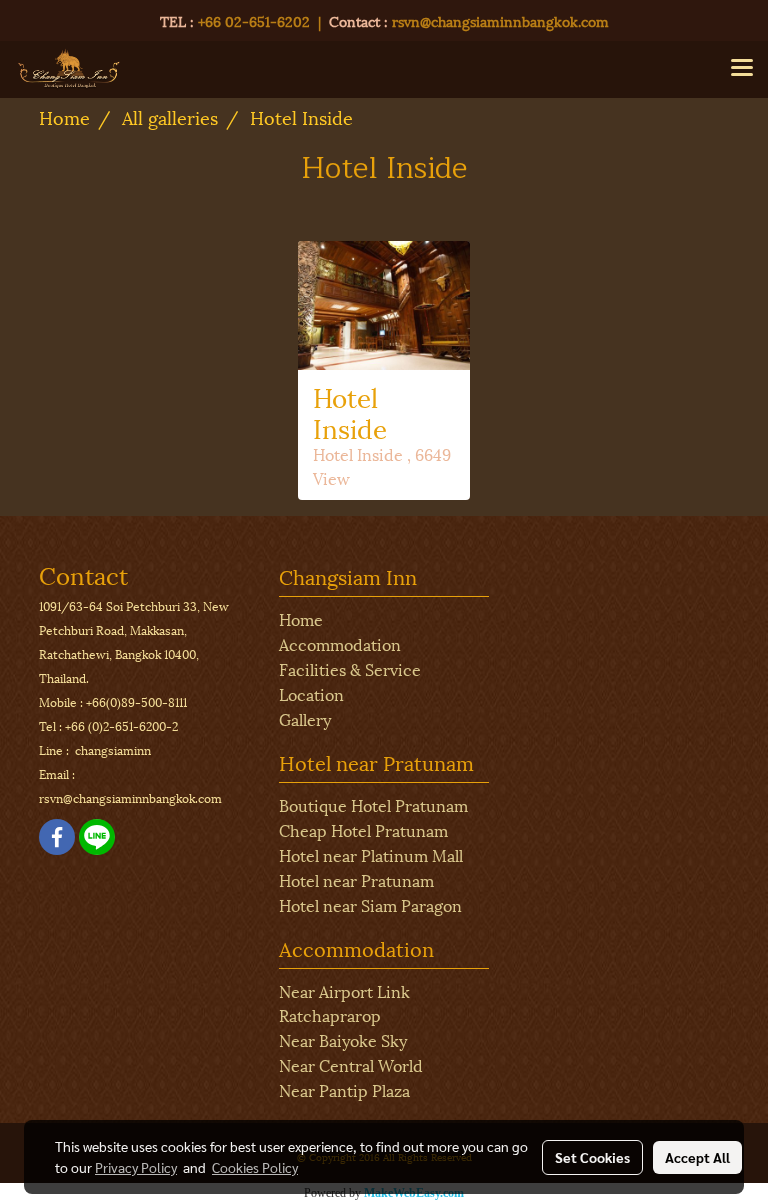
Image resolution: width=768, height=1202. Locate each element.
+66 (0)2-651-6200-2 (121, 725)
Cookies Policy (255, 1167)
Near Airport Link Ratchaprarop (344, 1002)
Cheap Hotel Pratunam (363, 829)
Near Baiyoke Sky (343, 1039)
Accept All (697, 1157)
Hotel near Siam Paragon (370, 904)
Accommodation (340, 643)
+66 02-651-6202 (254, 20)
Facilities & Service (350, 668)
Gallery (305, 718)
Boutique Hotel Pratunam (373, 804)
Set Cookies (592, 1157)
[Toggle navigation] (742, 69)
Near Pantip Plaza (344, 1089)
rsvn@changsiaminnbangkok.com (500, 20)
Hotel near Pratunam (356, 879)
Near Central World (351, 1064)
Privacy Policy (136, 1167)
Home (301, 618)
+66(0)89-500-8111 (136, 701)
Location (311, 693)
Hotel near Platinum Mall (371, 854)
